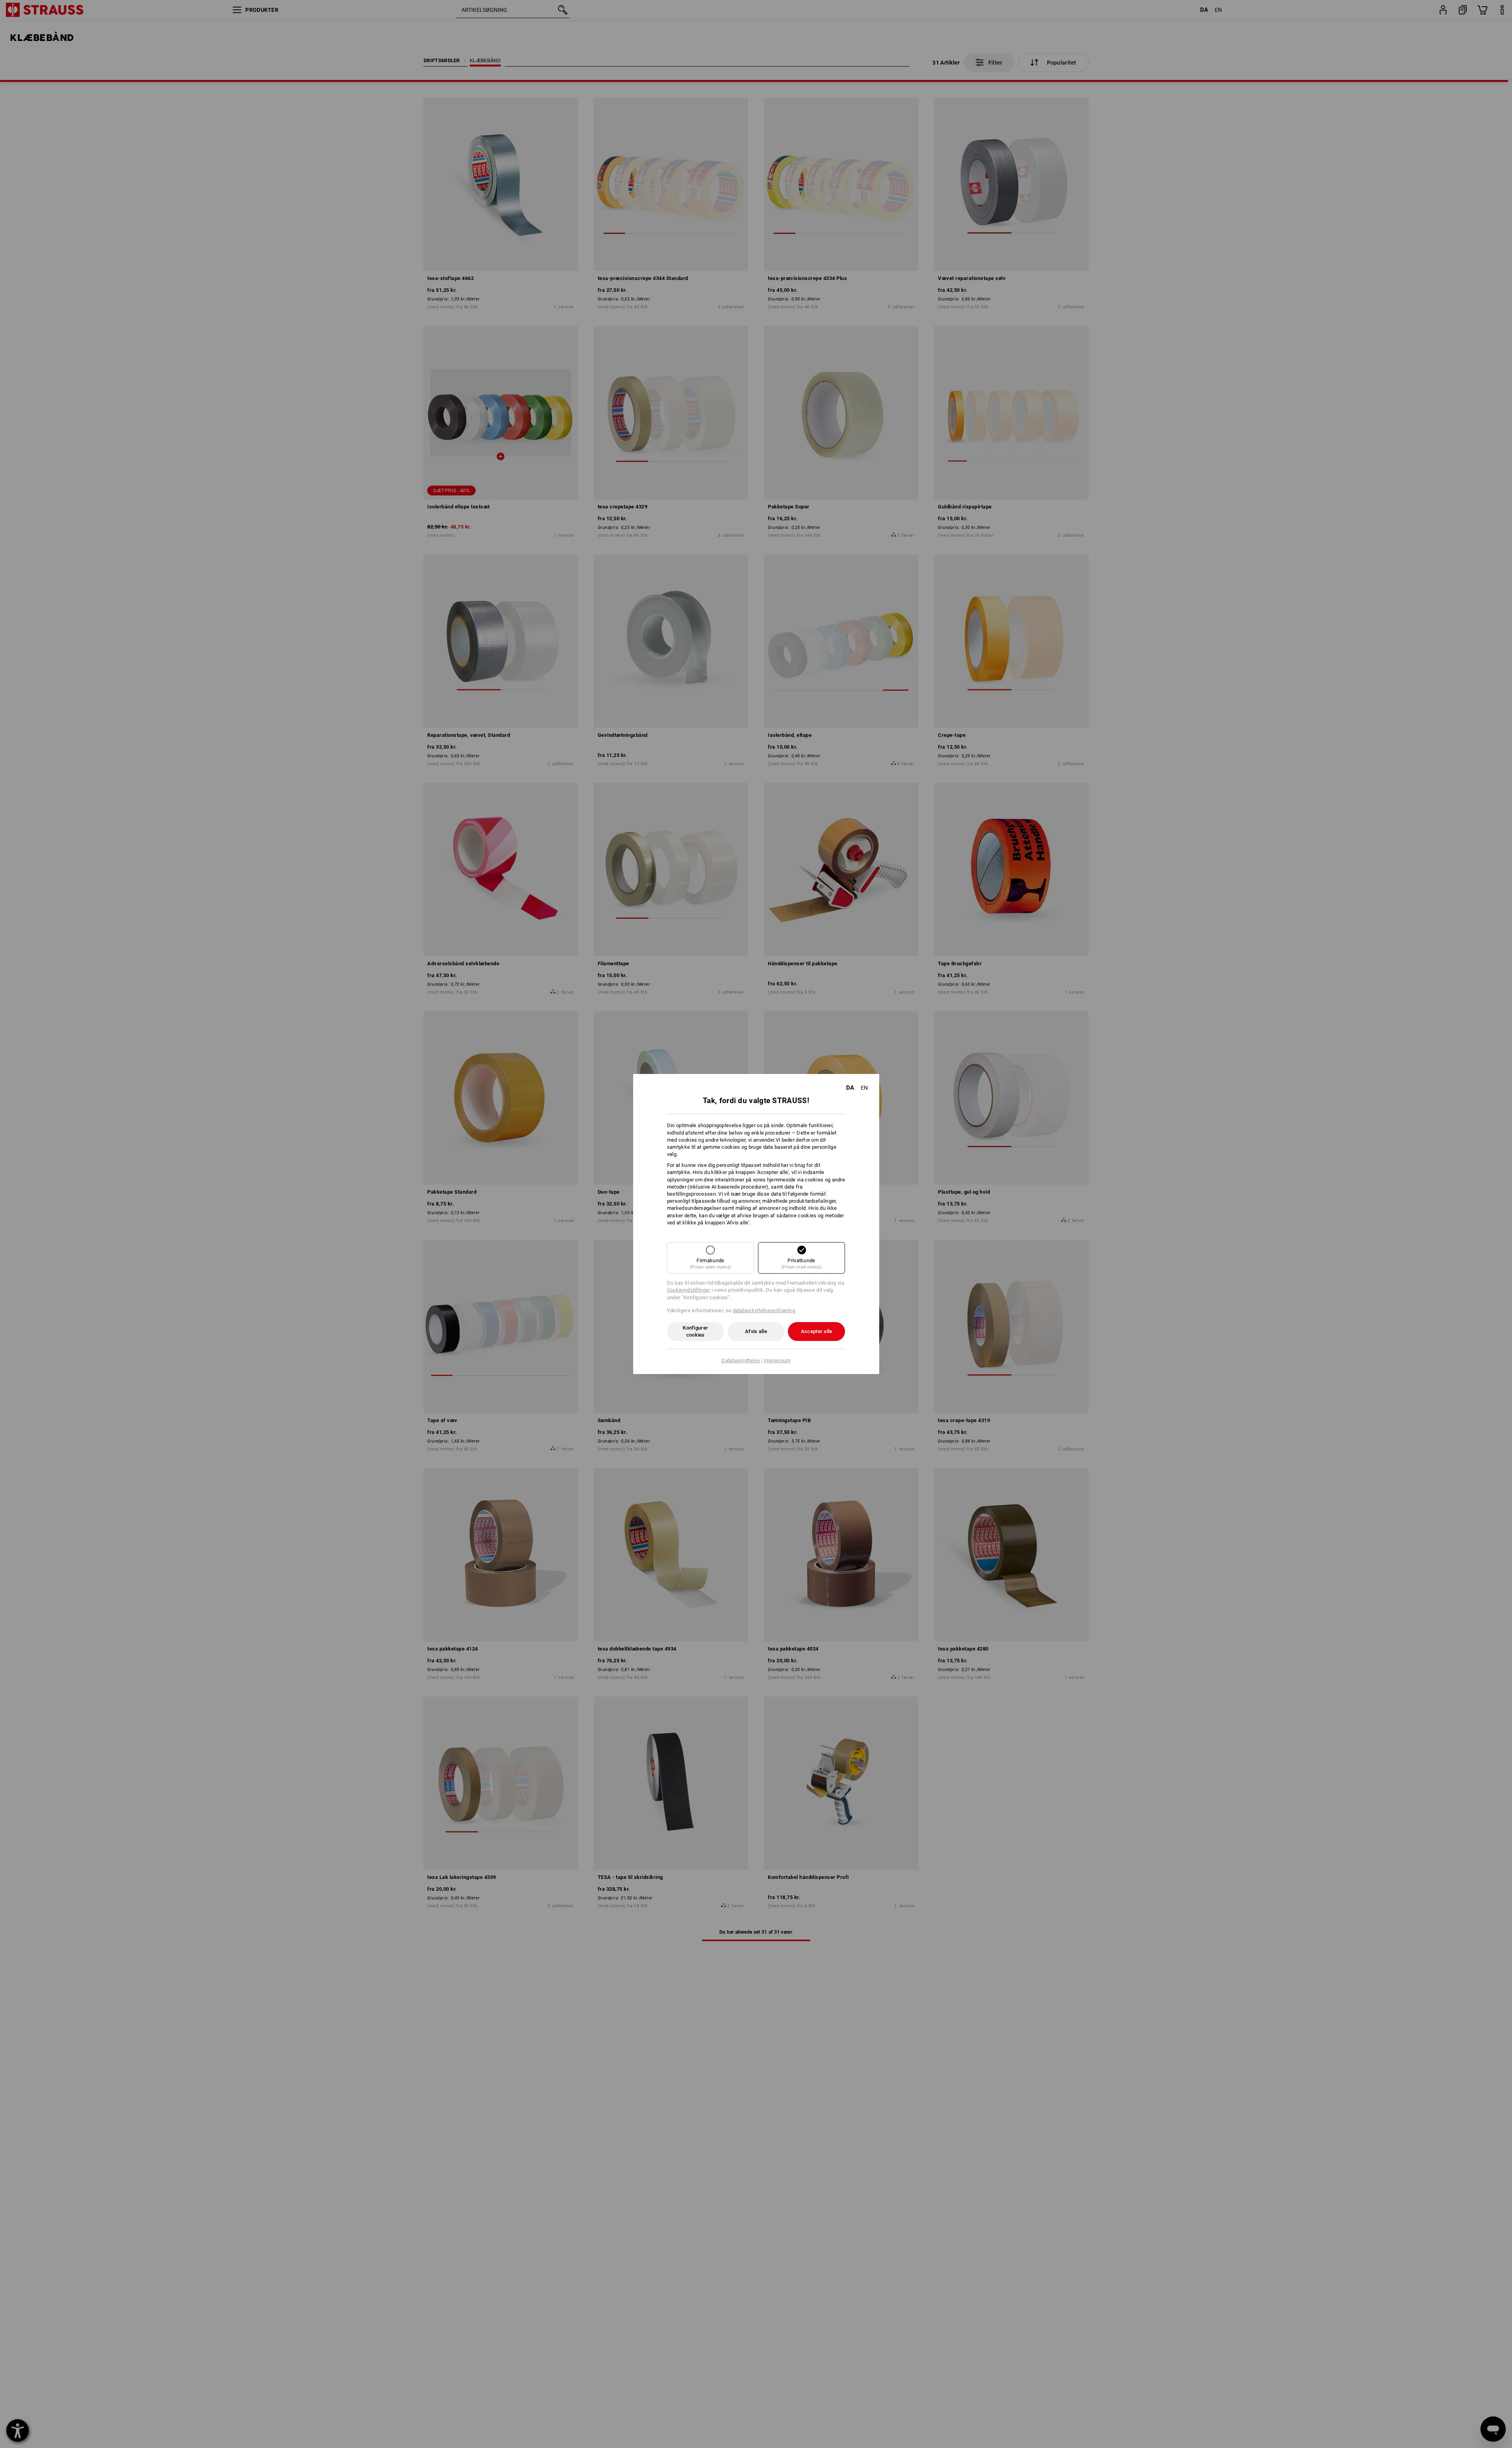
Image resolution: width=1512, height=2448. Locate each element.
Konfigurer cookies (695, 1331)
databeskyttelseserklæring (764, 1310)
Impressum (777, 1360)
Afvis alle (756, 1331)
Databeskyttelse (741, 1360)
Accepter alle (817, 1331)
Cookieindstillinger (689, 1290)
